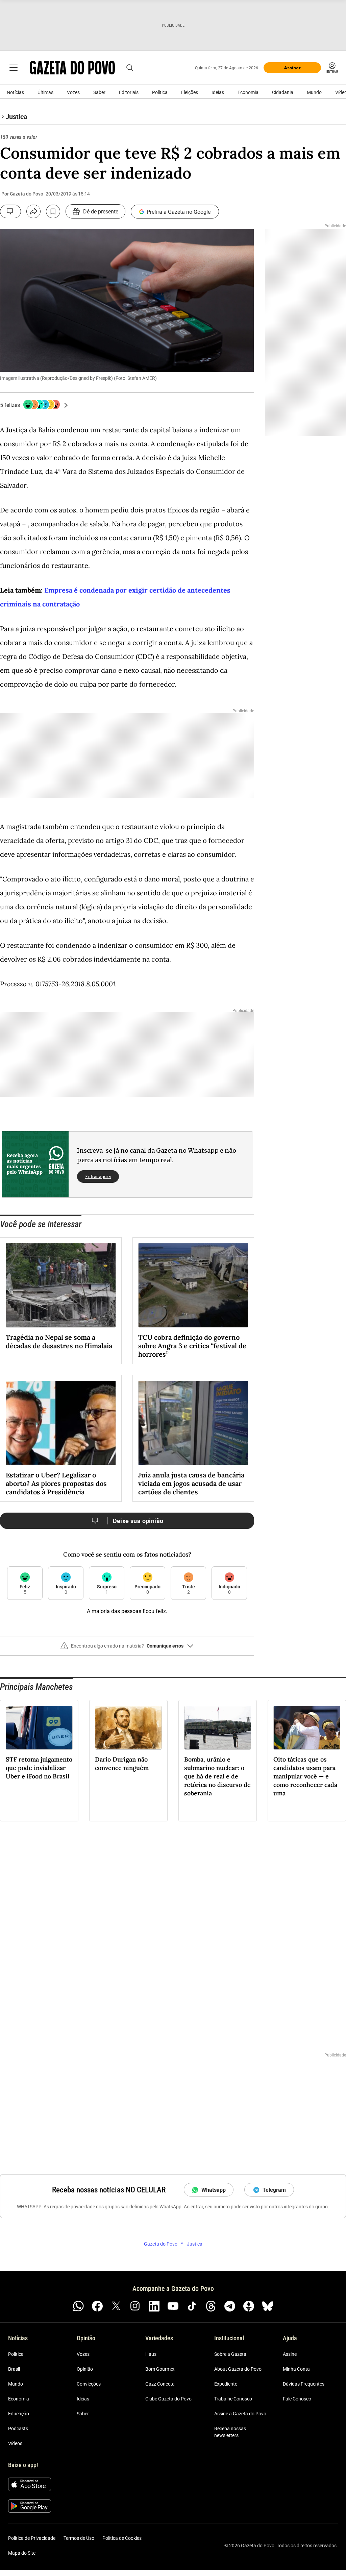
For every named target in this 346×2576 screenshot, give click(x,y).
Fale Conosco (297, 2399)
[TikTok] (192, 2306)
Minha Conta (296, 2369)
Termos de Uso (79, 2538)
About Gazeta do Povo (238, 2369)
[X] (116, 2306)
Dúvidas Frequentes (304, 2384)
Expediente (226, 2384)
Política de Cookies (122, 2538)
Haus (151, 2354)
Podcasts (18, 2429)
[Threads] (211, 2306)
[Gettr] (249, 2306)
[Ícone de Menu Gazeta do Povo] (14, 68)
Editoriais (129, 92)
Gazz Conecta (160, 2384)
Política (160, 92)
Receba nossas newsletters (230, 2432)
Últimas (45, 92)
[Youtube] (173, 2306)
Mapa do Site (22, 2553)
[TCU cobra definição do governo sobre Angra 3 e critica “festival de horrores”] (193, 1285)
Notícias (15, 92)
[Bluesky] (268, 2306)
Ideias (218, 92)
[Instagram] (135, 2306)
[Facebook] (97, 2306)
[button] (127, 1649)
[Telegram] (230, 2306)
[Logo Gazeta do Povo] (72, 68)
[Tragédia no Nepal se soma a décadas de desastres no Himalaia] (61, 1285)
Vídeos (15, 2443)
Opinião (85, 2369)
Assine (290, 2354)
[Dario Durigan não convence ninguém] (128, 1728)
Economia (248, 92)
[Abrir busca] (130, 68)
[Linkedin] (154, 2306)
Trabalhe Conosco (233, 2399)
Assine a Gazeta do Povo (240, 2414)
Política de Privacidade (32, 2538)
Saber (99, 92)
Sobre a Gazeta (230, 2354)
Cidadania (283, 92)
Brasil (14, 2369)
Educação (19, 2414)
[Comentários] (10, 211)
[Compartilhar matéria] (33, 211)
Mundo (314, 92)
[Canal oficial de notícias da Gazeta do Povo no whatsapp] (78, 2306)
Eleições (190, 92)
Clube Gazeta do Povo (168, 2399)
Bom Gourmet (160, 2369)
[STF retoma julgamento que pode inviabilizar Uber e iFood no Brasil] (39, 1728)
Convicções (89, 2384)
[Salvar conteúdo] (53, 211)
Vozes (73, 92)
